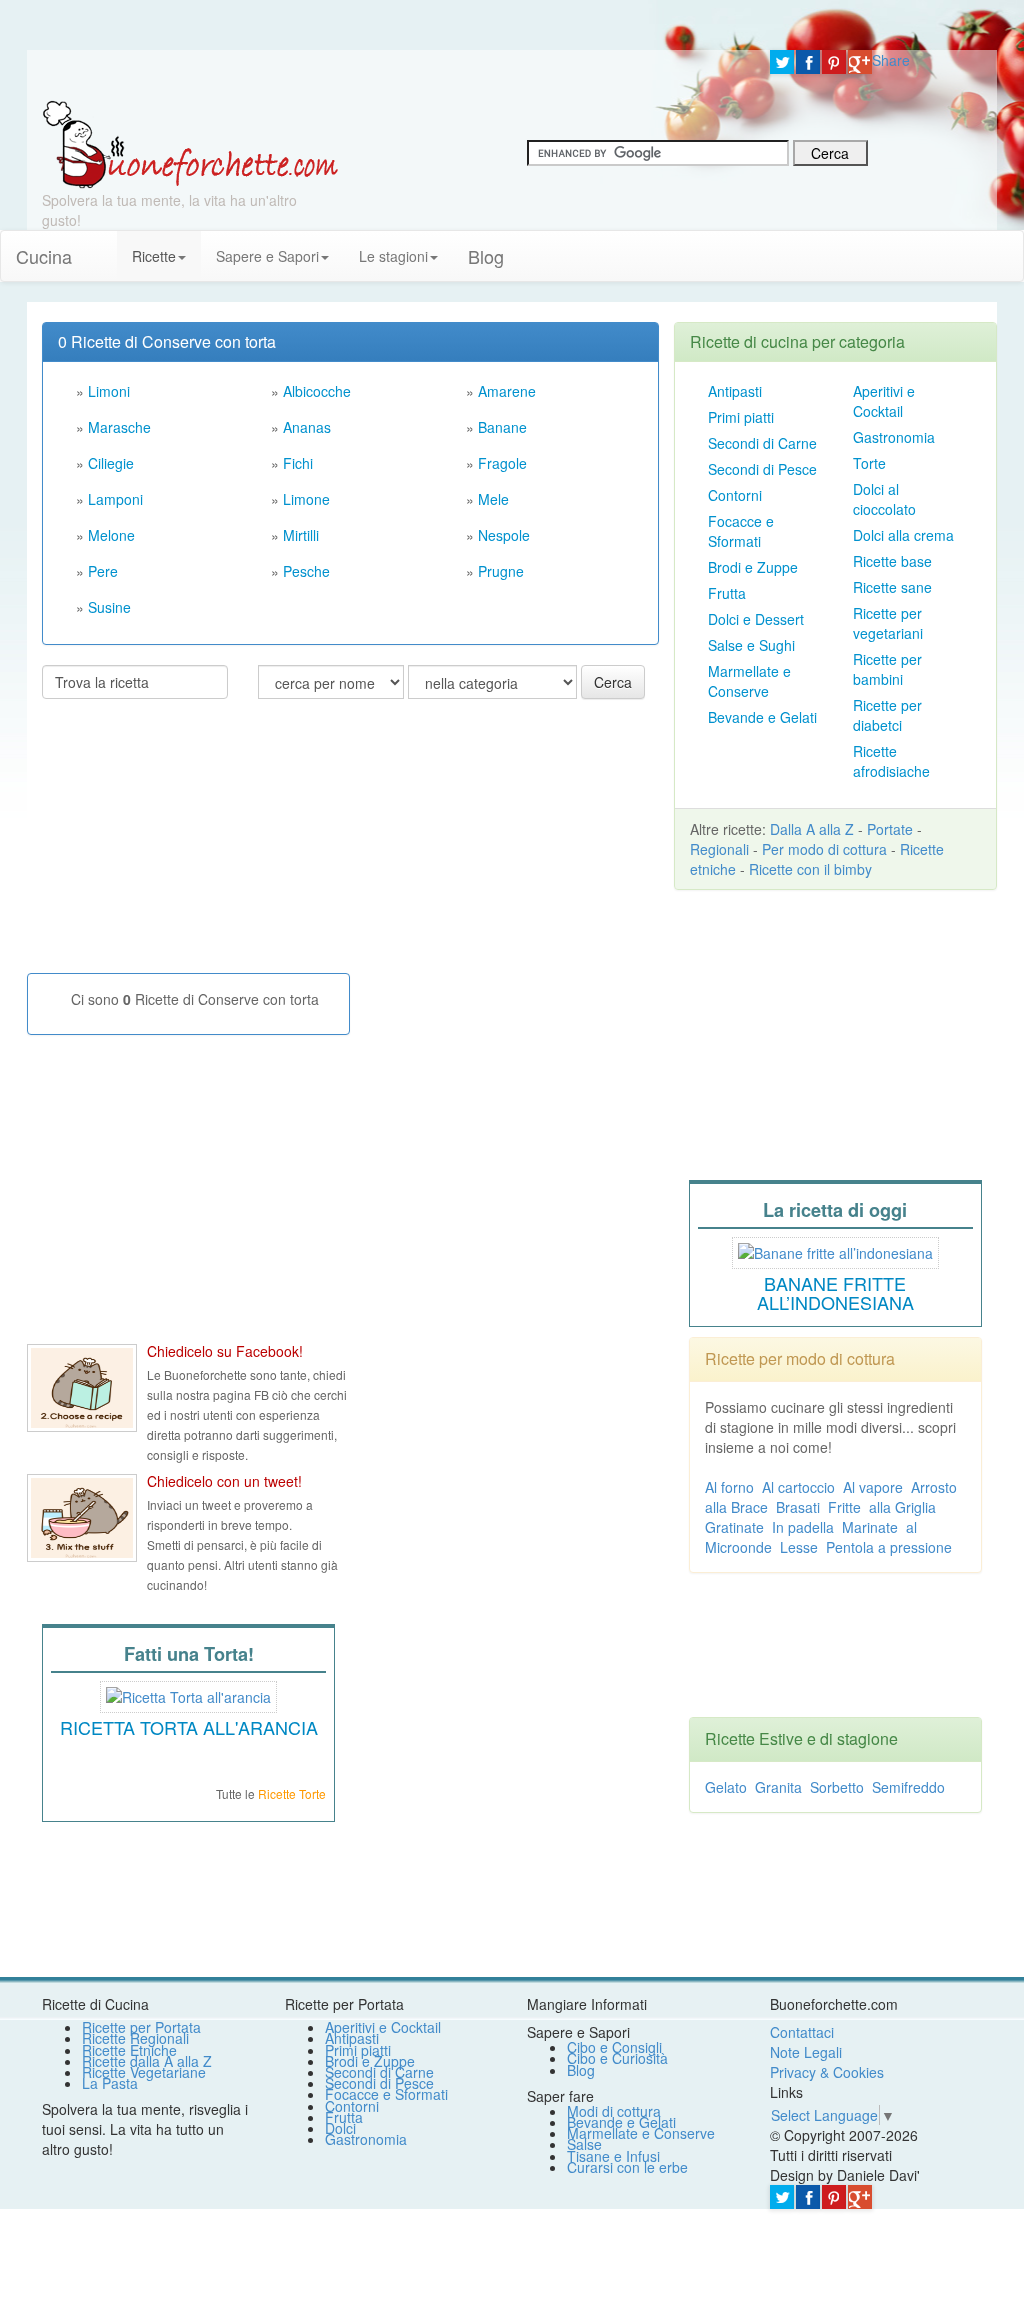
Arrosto (934, 1487)
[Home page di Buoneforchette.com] (391, 75)
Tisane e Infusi (613, 2156)
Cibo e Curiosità (617, 2058)
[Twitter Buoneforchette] (82, 1518)
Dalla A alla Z (812, 829)
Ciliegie (111, 463)
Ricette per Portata (141, 2027)
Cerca (613, 682)
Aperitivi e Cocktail (884, 401)
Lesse (799, 1547)
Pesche (306, 571)
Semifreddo (908, 1787)
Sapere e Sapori (267, 256)
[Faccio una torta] (188, 1695)
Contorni (735, 495)
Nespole (504, 535)
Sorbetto (837, 1787)
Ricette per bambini (887, 669)
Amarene (507, 391)
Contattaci (802, 2032)
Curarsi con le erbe (627, 2167)
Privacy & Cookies (827, 2072)
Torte (869, 463)
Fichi (298, 463)
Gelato (726, 1787)
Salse (584, 2144)
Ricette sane (892, 587)
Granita (778, 1787)
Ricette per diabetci (887, 715)
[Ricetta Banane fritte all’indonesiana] (835, 1250)
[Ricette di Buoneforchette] (190, 143)
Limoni (109, 391)
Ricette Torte (292, 1793)
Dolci (340, 2128)
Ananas (307, 427)
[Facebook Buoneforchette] (82, 1388)
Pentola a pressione (889, 1547)
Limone (306, 499)
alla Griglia (902, 1507)
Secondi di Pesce (762, 469)
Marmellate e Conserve (749, 681)
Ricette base (892, 561)
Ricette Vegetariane (144, 2072)
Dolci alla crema (903, 535)
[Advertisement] (192, 844)
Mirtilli (301, 535)
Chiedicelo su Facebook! (225, 1351)
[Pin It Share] (834, 62)
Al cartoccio (798, 1487)
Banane (502, 427)
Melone (111, 535)
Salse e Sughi (751, 645)
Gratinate (734, 1527)
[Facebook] (808, 62)
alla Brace (736, 1507)
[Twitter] (782, 62)
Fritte (844, 1507)
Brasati (798, 1507)
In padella (803, 1527)
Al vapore (873, 1487)
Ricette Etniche (129, 2050)
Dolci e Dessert (756, 619)
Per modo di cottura (824, 849)
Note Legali (806, 2052)
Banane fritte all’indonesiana (835, 1293)
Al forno (729, 1487)
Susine (109, 607)
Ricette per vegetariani (888, 623)
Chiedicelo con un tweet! (224, 1481)
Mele (493, 499)
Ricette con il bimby (810, 869)
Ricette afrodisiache (891, 761)
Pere (103, 571)
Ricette (154, 256)
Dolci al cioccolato (884, 499)
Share (891, 60)
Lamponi (115, 499)
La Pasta (110, 2083)
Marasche (119, 427)
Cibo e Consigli (614, 2047)
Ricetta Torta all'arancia (189, 1727)
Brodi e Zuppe (753, 567)
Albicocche (317, 391)
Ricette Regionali (135, 2038)
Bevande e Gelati (762, 717)
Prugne (501, 571)
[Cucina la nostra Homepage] (102, 246)
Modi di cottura (614, 2111)
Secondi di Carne (762, 443)
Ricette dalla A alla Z (147, 2061)
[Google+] (860, 62)
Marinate (870, 1527)
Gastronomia (894, 437)
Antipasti (735, 391)
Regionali (719, 849)
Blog (581, 2070)
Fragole (502, 463)
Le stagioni (393, 256)
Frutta (727, 593)
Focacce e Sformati (741, 531)
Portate (890, 829)
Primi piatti (741, 417)
